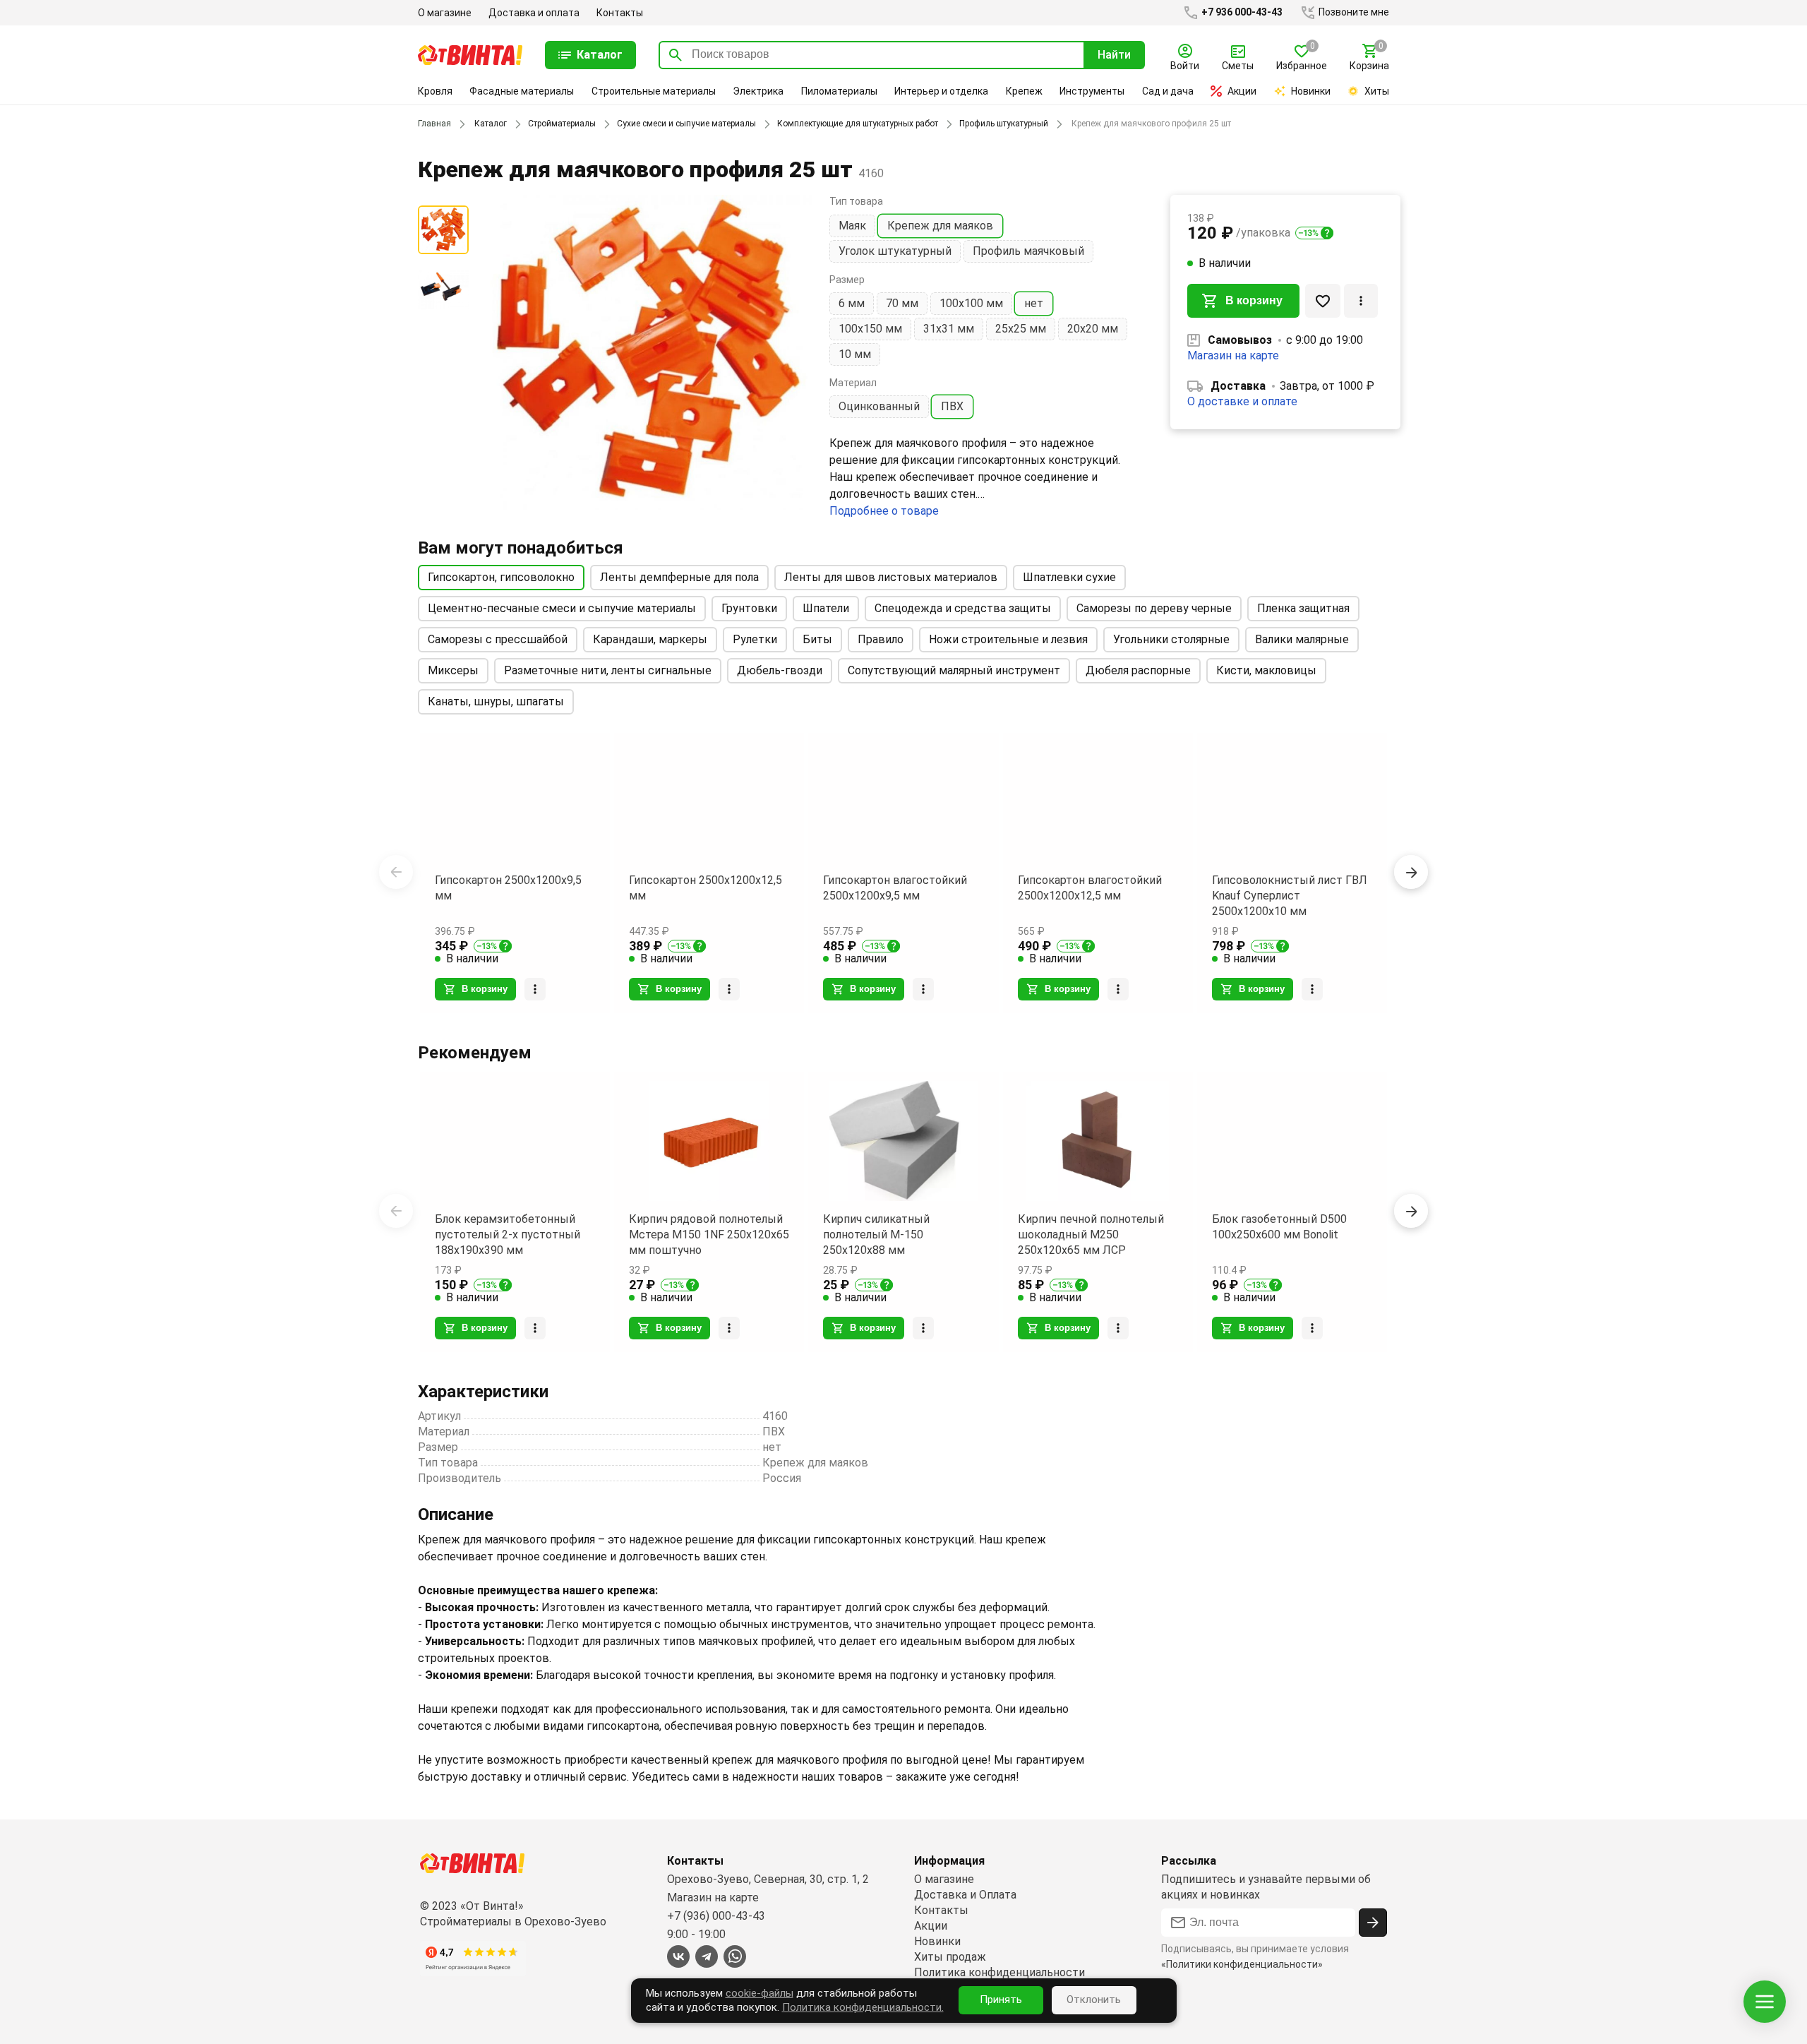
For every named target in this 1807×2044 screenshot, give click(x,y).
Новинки (1311, 91)
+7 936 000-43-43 (1241, 12)
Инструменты (1092, 91)
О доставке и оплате (1242, 401)
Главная (434, 124)
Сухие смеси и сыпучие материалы (686, 124)
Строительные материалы (654, 91)
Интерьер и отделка (941, 91)
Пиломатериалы (839, 91)
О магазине (445, 13)
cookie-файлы (760, 1993)
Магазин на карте (1233, 355)
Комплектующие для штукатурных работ (858, 124)
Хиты (1377, 91)
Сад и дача (1168, 91)
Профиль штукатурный (1004, 124)
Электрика (758, 91)
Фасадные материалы (522, 91)
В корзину (1254, 300)
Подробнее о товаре (884, 511)
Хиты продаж (950, 1957)
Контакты (620, 13)
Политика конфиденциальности (999, 1972)
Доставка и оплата (534, 13)
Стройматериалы (562, 124)
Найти (1114, 55)
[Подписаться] (1373, 1923)
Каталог (491, 124)
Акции (1242, 91)
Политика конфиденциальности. (863, 2007)
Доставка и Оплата (965, 1895)
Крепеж (1024, 91)
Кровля (435, 91)
